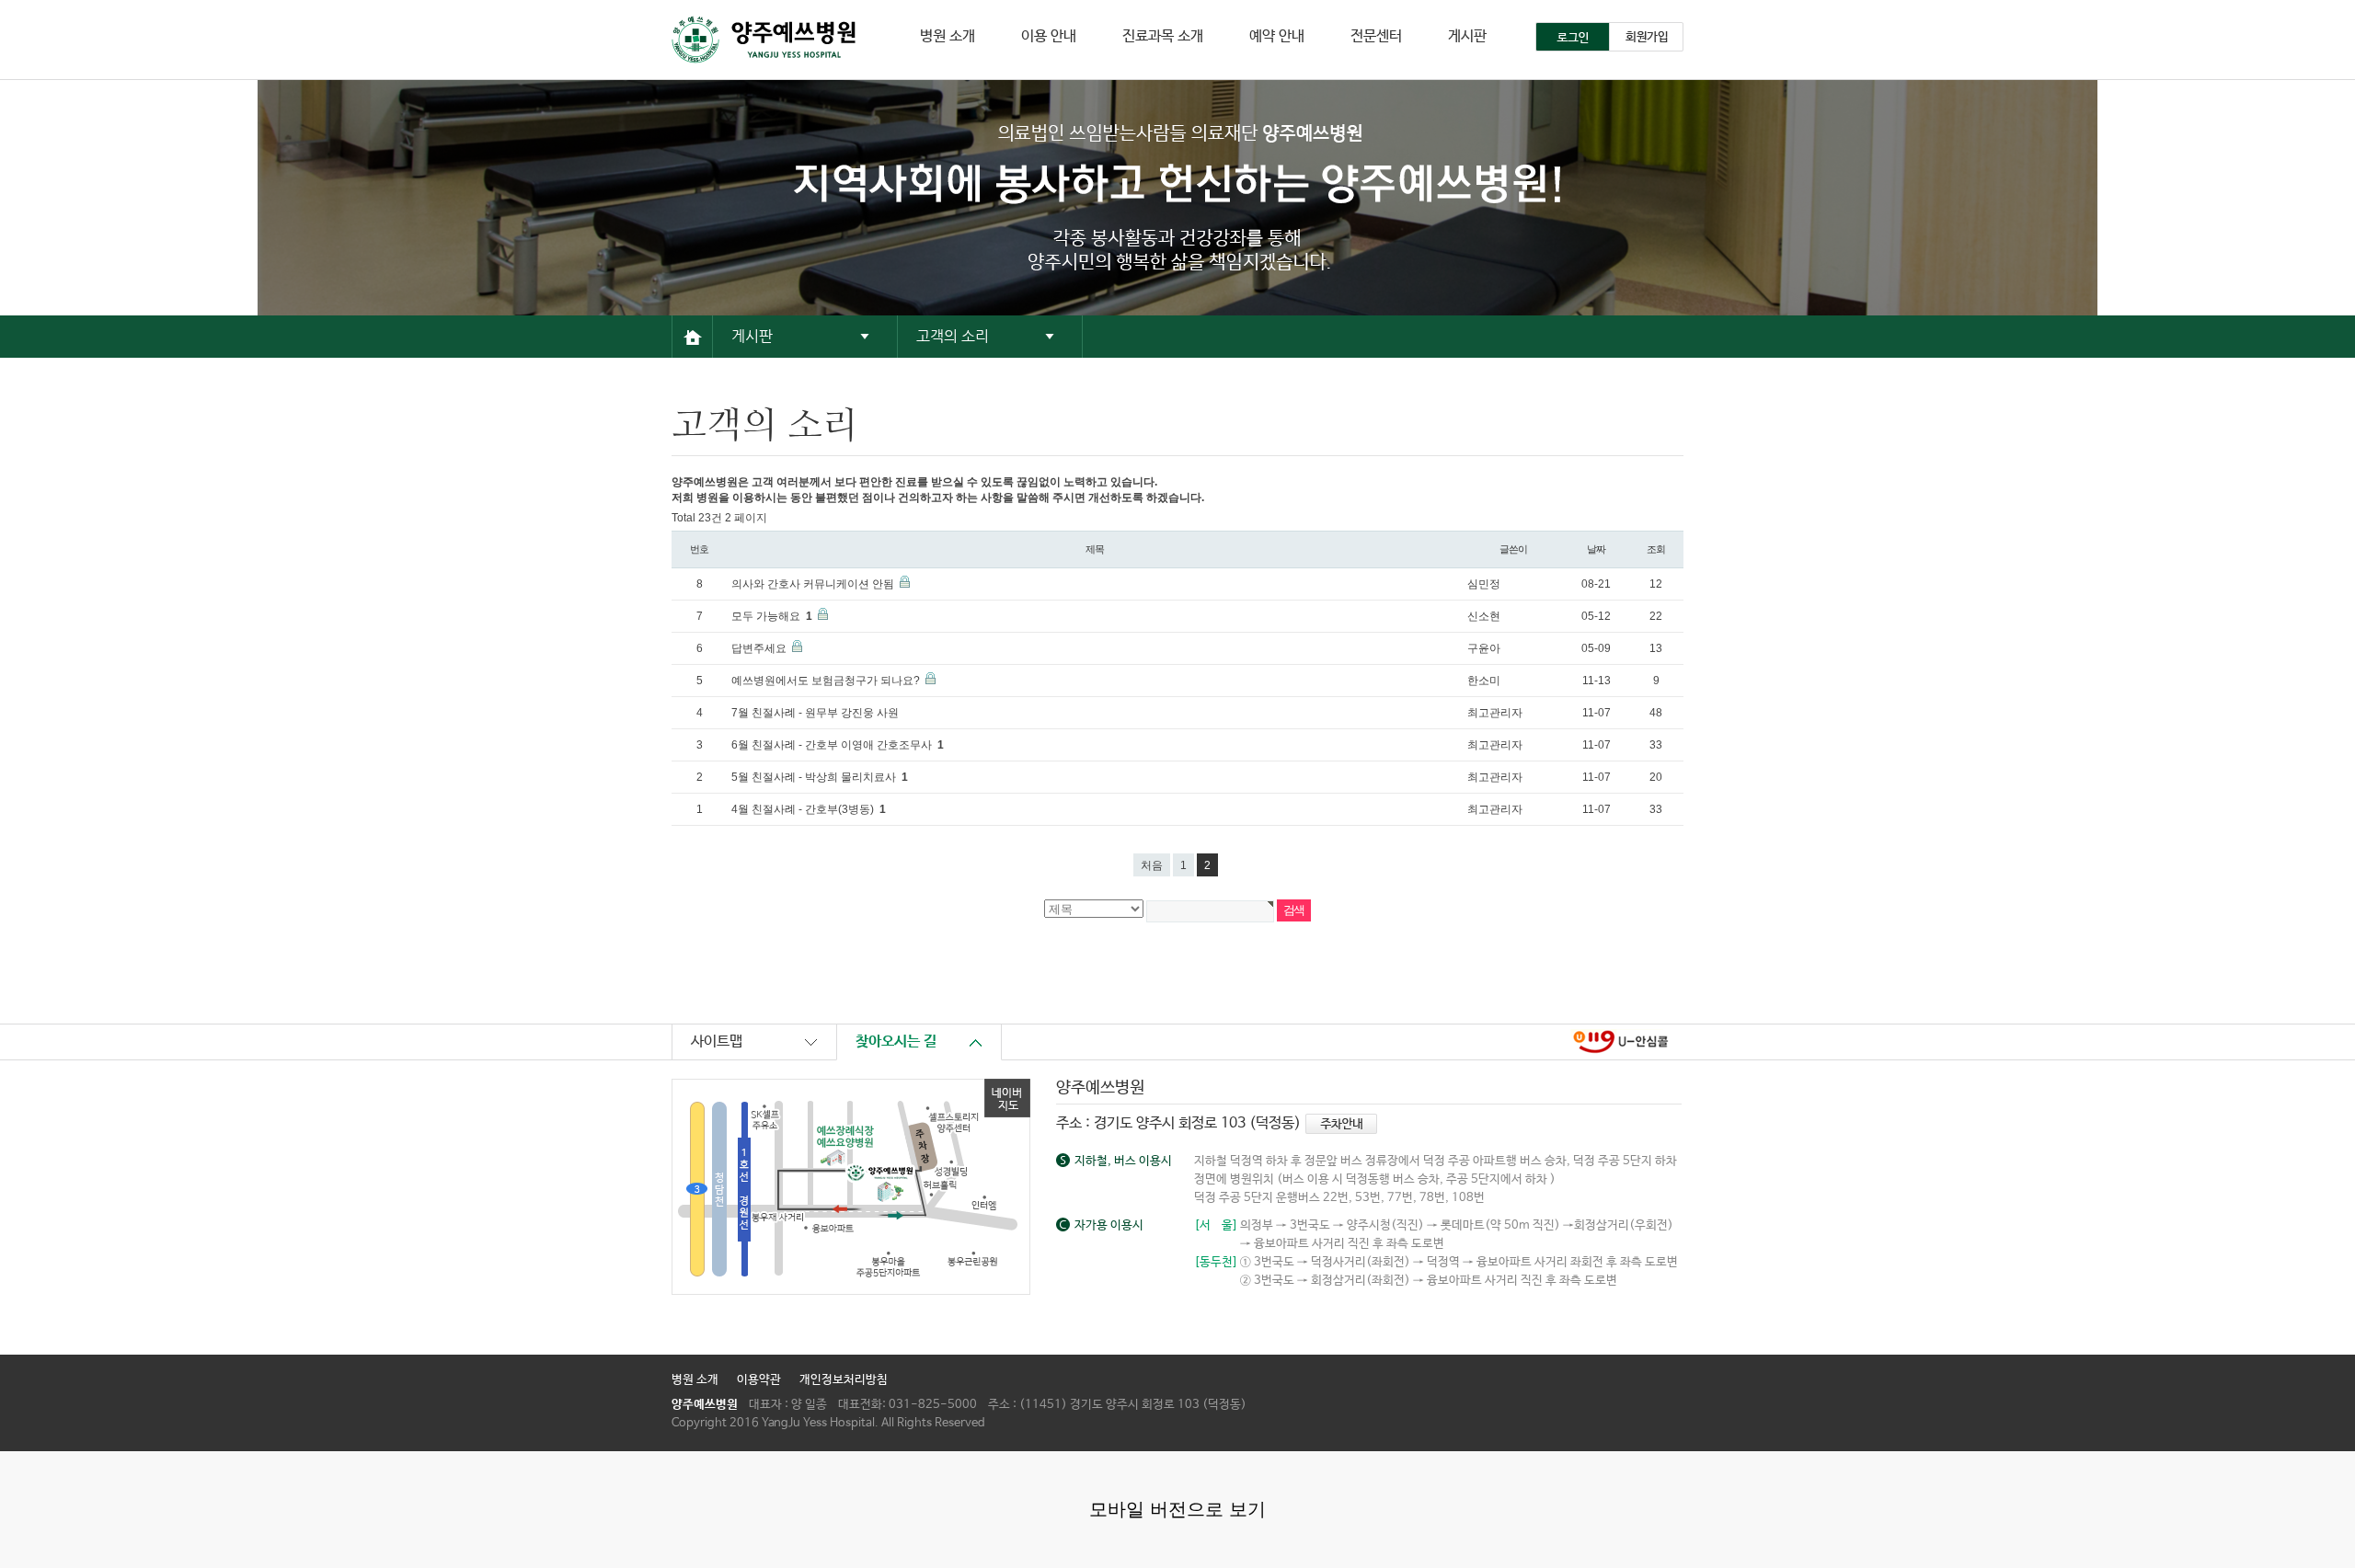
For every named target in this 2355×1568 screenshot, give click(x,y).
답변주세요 (760, 648)
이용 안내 (1049, 36)
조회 (1656, 549)
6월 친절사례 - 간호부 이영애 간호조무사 (838, 745)
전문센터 (1376, 36)
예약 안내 (1277, 36)
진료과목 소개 (1163, 36)
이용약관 (759, 1380)
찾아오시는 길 (896, 1042)
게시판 (1467, 36)
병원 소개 (948, 36)
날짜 (1596, 549)
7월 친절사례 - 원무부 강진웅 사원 (815, 713)
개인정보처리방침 (844, 1380)
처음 (1152, 865)
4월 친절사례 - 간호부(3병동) (809, 809)
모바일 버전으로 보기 (1177, 1509)
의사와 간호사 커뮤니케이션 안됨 (814, 584)
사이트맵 (717, 1042)
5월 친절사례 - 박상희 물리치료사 (820, 777)
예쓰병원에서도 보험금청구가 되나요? (827, 681)
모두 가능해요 (772, 616)
